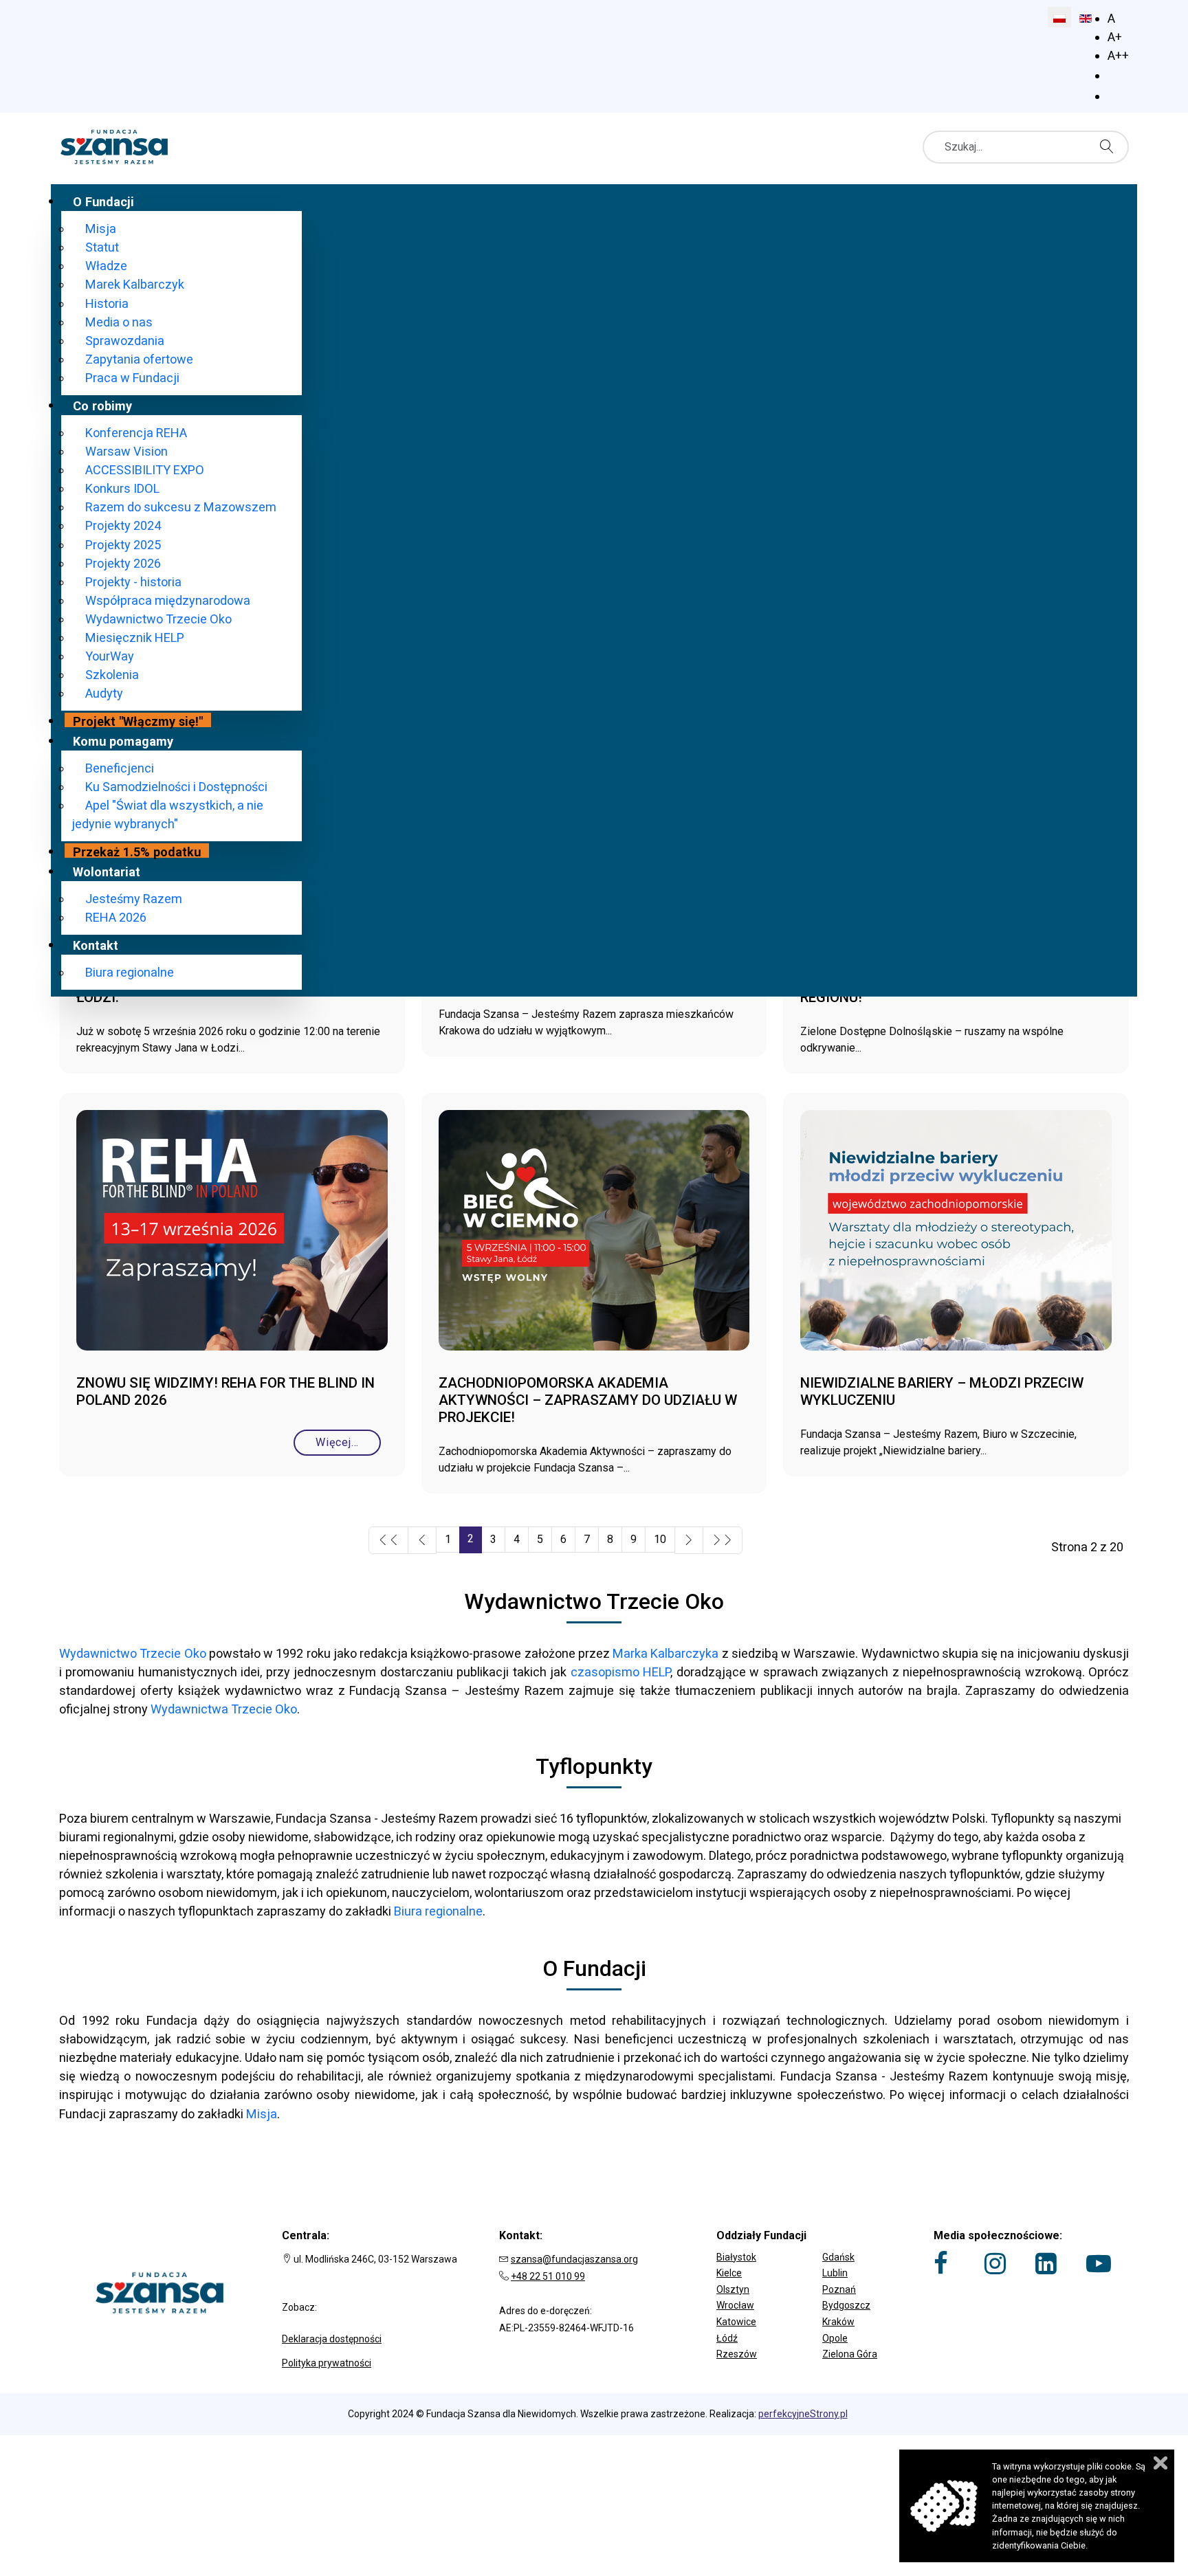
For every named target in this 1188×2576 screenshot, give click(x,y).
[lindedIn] (1046, 2263)
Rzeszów (737, 2354)
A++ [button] (1118, 55)
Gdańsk (838, 2257)
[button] (811, 2247)
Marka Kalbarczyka (665, 1653)
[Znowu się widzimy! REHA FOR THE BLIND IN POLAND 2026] (232, 1235)
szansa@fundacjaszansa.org (574, 2259)
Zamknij (1160, 2463)
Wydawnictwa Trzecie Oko (224, 1709)
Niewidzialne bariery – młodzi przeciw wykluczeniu (942, 1391)
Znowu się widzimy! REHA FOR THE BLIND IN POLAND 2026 (225, 1391)
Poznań (839, 2289)
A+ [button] (1115, 37)
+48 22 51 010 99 (548, 2276)
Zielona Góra (850, 2354)
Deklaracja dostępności (332, 2339)
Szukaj (1110, 146)
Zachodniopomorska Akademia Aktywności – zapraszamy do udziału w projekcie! (588, 1400)
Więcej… (337, 1442)
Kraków (838, 2322)
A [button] (1111, 18)
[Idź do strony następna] (689, 1540)
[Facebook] (941, 2263)
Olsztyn (733, 2289)
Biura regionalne (438, 1911)
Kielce (729, 2273)
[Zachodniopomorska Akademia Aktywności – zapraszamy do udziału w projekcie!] (594, 1235)
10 (660, 1539)
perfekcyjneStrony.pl (803, 2414)
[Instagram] (995, 2263)
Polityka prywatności (327, 2363)
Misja (262, 2114)
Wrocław (735, 2305)
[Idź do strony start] (388, 1540)
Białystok (736, 2257)
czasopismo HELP (620, 1672)
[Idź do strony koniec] (723, 1540)
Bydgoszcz (846, 2305)
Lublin (835, 2273)
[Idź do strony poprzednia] (422, 1540)
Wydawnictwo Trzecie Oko (133, 1653)
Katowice (736, 2322)
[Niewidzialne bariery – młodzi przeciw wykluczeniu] (956, 1235)
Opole (835, 2338)
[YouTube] (1099, 2263)
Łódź (727, 2338)
